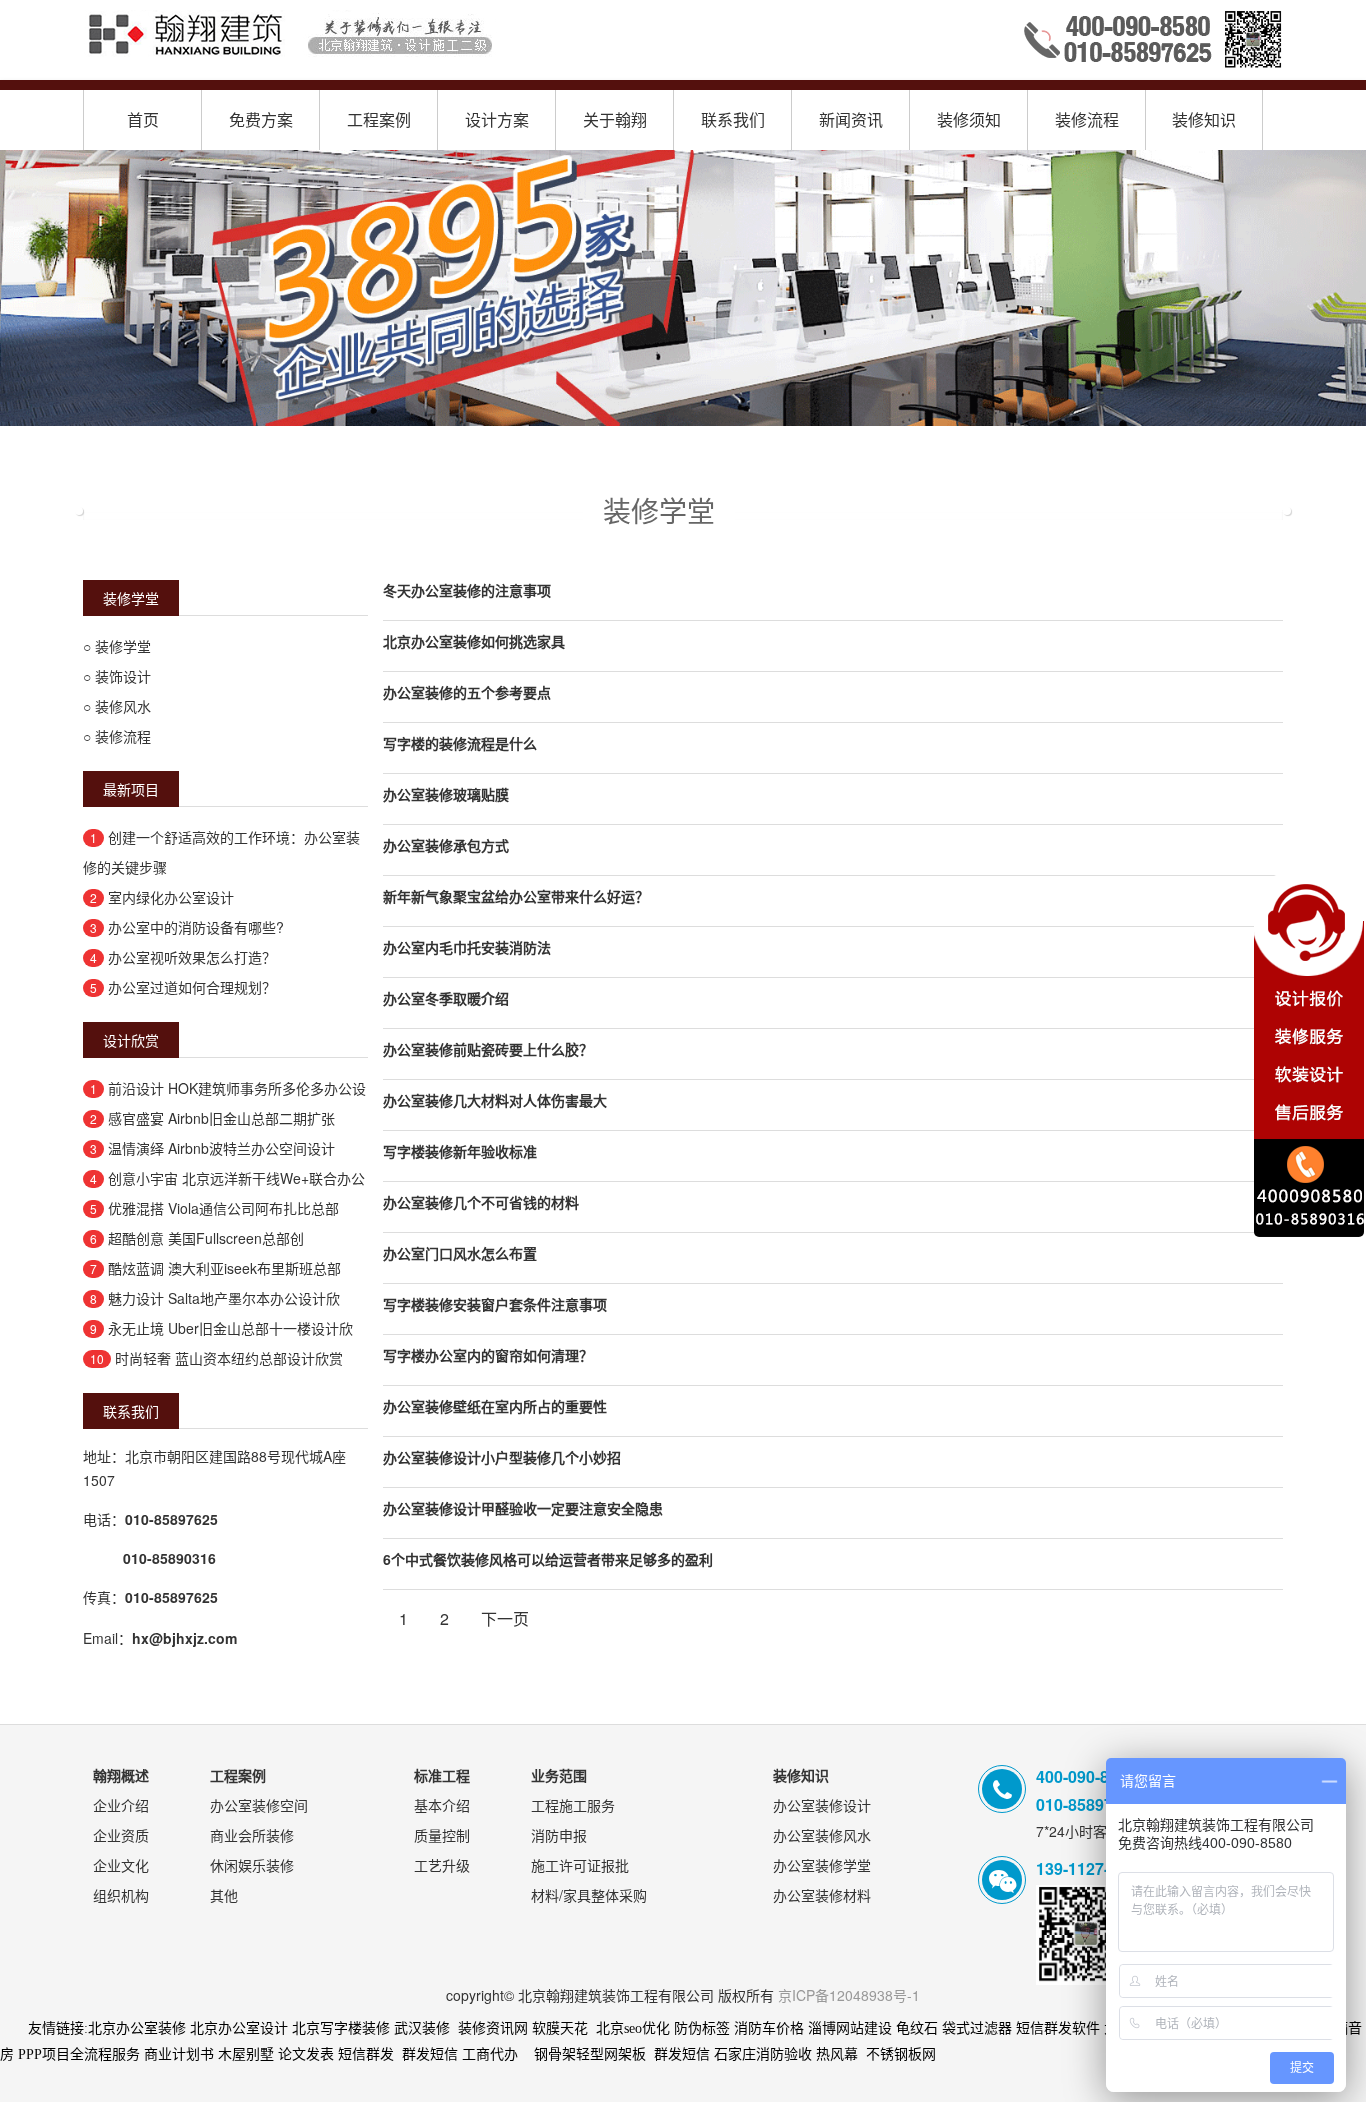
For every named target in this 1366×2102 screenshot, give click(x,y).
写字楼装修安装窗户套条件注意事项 (495, 1304)
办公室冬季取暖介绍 (446, 998)
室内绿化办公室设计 (171, 897)
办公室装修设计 (822, 1805)
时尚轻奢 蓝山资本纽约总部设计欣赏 (229, 1358)
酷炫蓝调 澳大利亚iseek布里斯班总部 (224, 1268)
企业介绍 (121, 1805)
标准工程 (442, 1775)
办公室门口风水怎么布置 (460, 1253)
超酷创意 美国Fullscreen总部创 (206, 1238)
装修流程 (1087, 119)
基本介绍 (442, 1805)
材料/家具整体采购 (589, 1895)
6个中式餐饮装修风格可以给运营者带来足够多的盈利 (548, 1559)
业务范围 (559, 1775)
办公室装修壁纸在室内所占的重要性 (495, 1406)
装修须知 (969, 119)
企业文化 (121, 1865)
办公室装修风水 (822, 1835)
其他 (224, 1895)
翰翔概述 (121, 1775)
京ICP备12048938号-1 (849, 1995)
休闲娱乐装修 (252, 1865)
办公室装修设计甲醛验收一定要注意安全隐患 (523, 1508)
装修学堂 (131, 598)
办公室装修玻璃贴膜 (446, 794)
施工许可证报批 (580, 1865)
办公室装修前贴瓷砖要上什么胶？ (488, 1049)
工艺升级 (442, 1865)
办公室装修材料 (822, 1895)
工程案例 (379, 119)
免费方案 (261, 119)
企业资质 (121, 1835)
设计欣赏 (131, 1040)
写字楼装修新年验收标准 (460, 1151)
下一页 (505, 1618)
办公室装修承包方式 (446, 845)
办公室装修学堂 (822, 1865)
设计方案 (497, 119)
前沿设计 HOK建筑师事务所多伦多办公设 (237, 1088)
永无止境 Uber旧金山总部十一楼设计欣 (230, 1328)
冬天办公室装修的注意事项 (467, 590)
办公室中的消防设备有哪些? (196, 927)
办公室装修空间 (259, 1805)
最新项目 (131, 789)
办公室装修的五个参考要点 (467, 692)
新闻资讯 (851, 119)
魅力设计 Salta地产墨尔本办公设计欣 (224, 1298)
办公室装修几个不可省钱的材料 (481, 1202)
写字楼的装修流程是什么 (460, 743)
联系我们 (733, 119)
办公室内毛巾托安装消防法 (467, 947)
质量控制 (442, 1835)
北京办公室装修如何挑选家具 (474, 641)
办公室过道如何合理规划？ (192, 987)
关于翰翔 (615, 119)
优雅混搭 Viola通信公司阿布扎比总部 (223, 1208)
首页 (143, 119)
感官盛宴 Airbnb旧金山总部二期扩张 (221, 1118)
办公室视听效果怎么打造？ (192, 957)
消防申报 (559, 1835)
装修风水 (123, 706)
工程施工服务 (573, 1805)
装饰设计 (123, 676)
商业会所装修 (252, 1835)
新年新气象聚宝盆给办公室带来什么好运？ (516, 896)
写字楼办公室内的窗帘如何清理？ (488, 1355)
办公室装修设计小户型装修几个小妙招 (502, 1457)
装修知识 (1204, 119)
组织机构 (121, 1895)
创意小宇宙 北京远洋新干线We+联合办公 (236, 1178)
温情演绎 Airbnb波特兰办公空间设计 (221, 1148)
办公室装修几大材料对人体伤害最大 (495, 1100)
